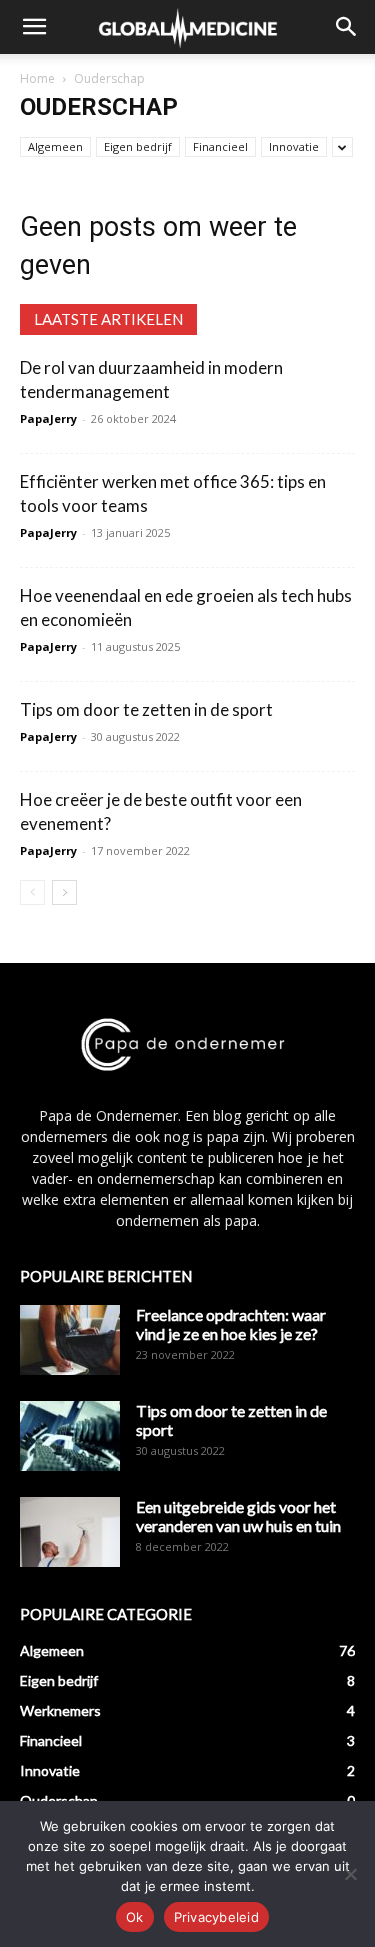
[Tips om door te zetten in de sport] (70, 1436)
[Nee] (350, 1874)
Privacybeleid (216, 1917)
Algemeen (55, 146)
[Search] (347, 27)
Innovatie (294, 146)
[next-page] (64, 892)
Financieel (220, 146)
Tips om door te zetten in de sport (146, 709)
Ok (135, 1917)
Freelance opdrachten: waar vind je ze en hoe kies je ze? (231, 1324)
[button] (34, 27)
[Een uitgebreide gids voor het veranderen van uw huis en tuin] (70, 1532)
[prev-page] (32, 892)
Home (37, 78)
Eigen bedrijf (138, 146)
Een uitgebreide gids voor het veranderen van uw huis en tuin (238, 1516)
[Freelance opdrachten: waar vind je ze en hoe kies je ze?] (70, 1340)
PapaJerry (48, 418)
